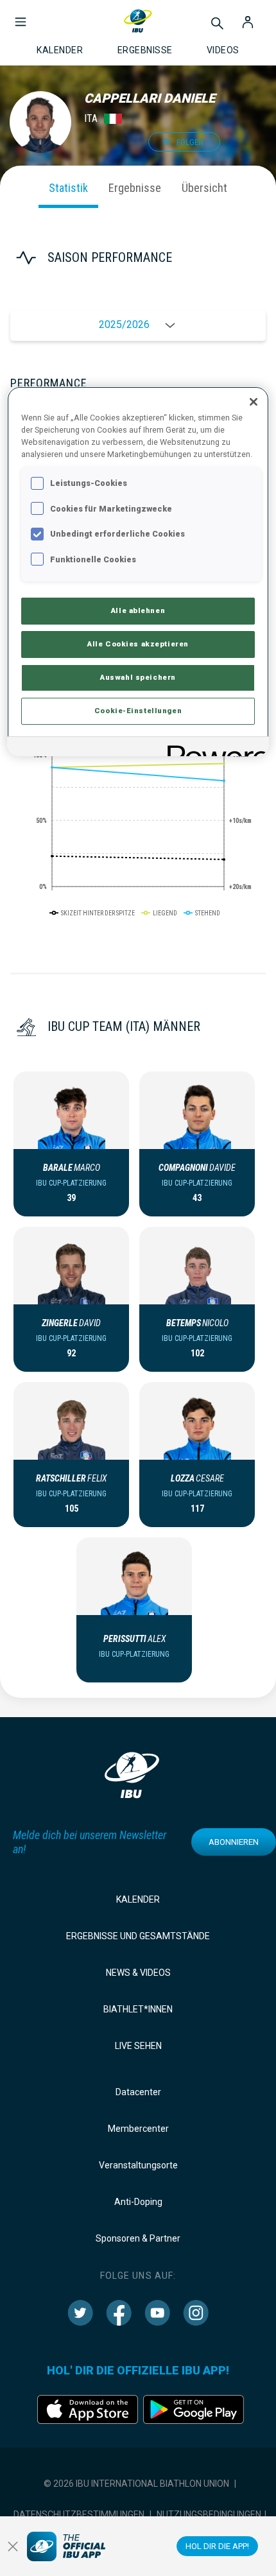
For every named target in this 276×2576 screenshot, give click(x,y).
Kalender (138, 1899)
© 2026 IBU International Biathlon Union (136, 2484)
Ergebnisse (135, 188)
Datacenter (138, 2092)
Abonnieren (234, 1842)
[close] (13, 2546)
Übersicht (204, 188)
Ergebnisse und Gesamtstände (138, 1936)
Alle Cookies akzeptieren (138, 644)
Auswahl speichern (138, 677)
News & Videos (138, 1973)
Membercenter (138, 2129)
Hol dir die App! (217, 2546)
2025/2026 (124, 324)
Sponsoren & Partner (138, 2238)
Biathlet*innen (138, 2009)
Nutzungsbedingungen (209, 2514)
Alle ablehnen (138, 610)
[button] (21, 15)
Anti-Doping (138, 2202)
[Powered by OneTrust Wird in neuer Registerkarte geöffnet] (214, 748)
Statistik (68, 188)
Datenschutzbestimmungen (79, 2514)
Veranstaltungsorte (138, 2165)
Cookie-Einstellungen (138, 711)
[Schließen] (254, 402)
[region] (138, 571)
